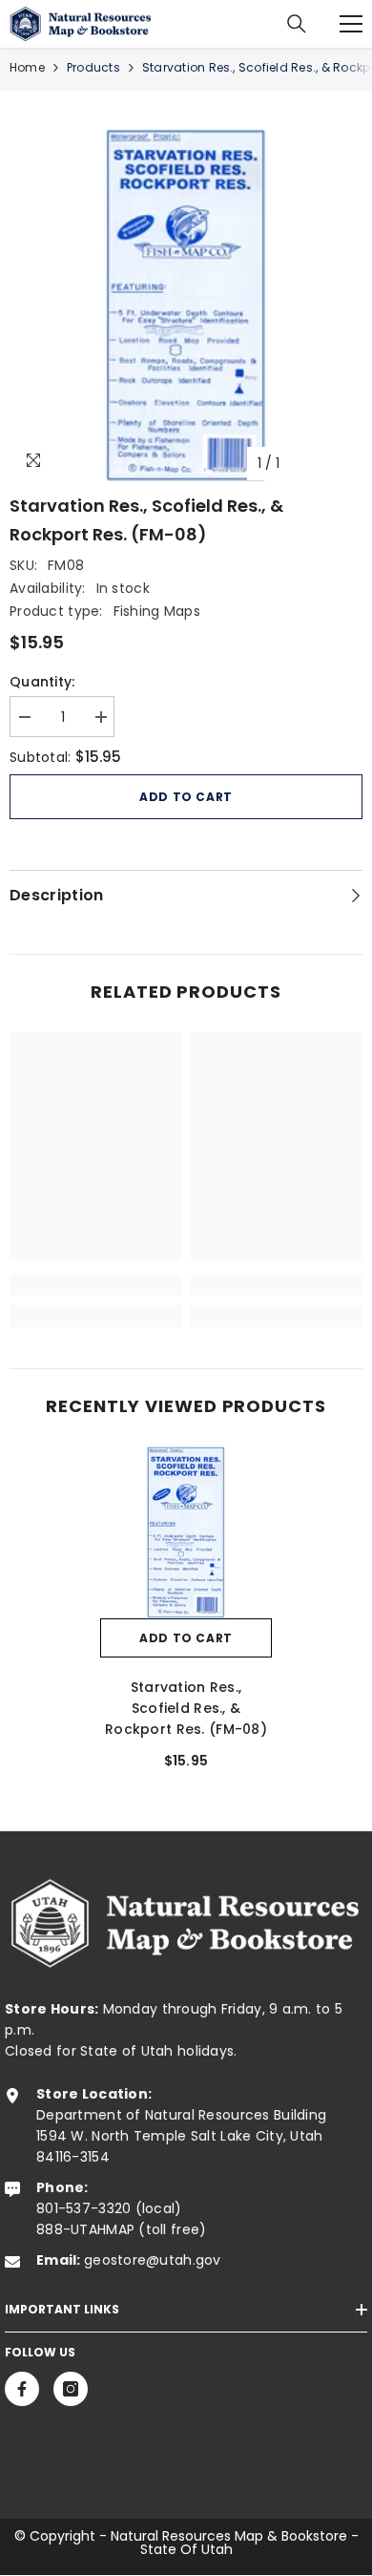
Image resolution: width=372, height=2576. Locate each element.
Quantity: (42, 682)
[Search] (297, 24)
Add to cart (186, 797)
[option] (186, 306)
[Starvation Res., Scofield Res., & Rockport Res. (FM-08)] (186, 1532)
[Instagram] (71, 2389)
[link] (95, 1285)
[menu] (351, 24)
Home (27, 67)
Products (93, 67)
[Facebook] (22, 2389)
